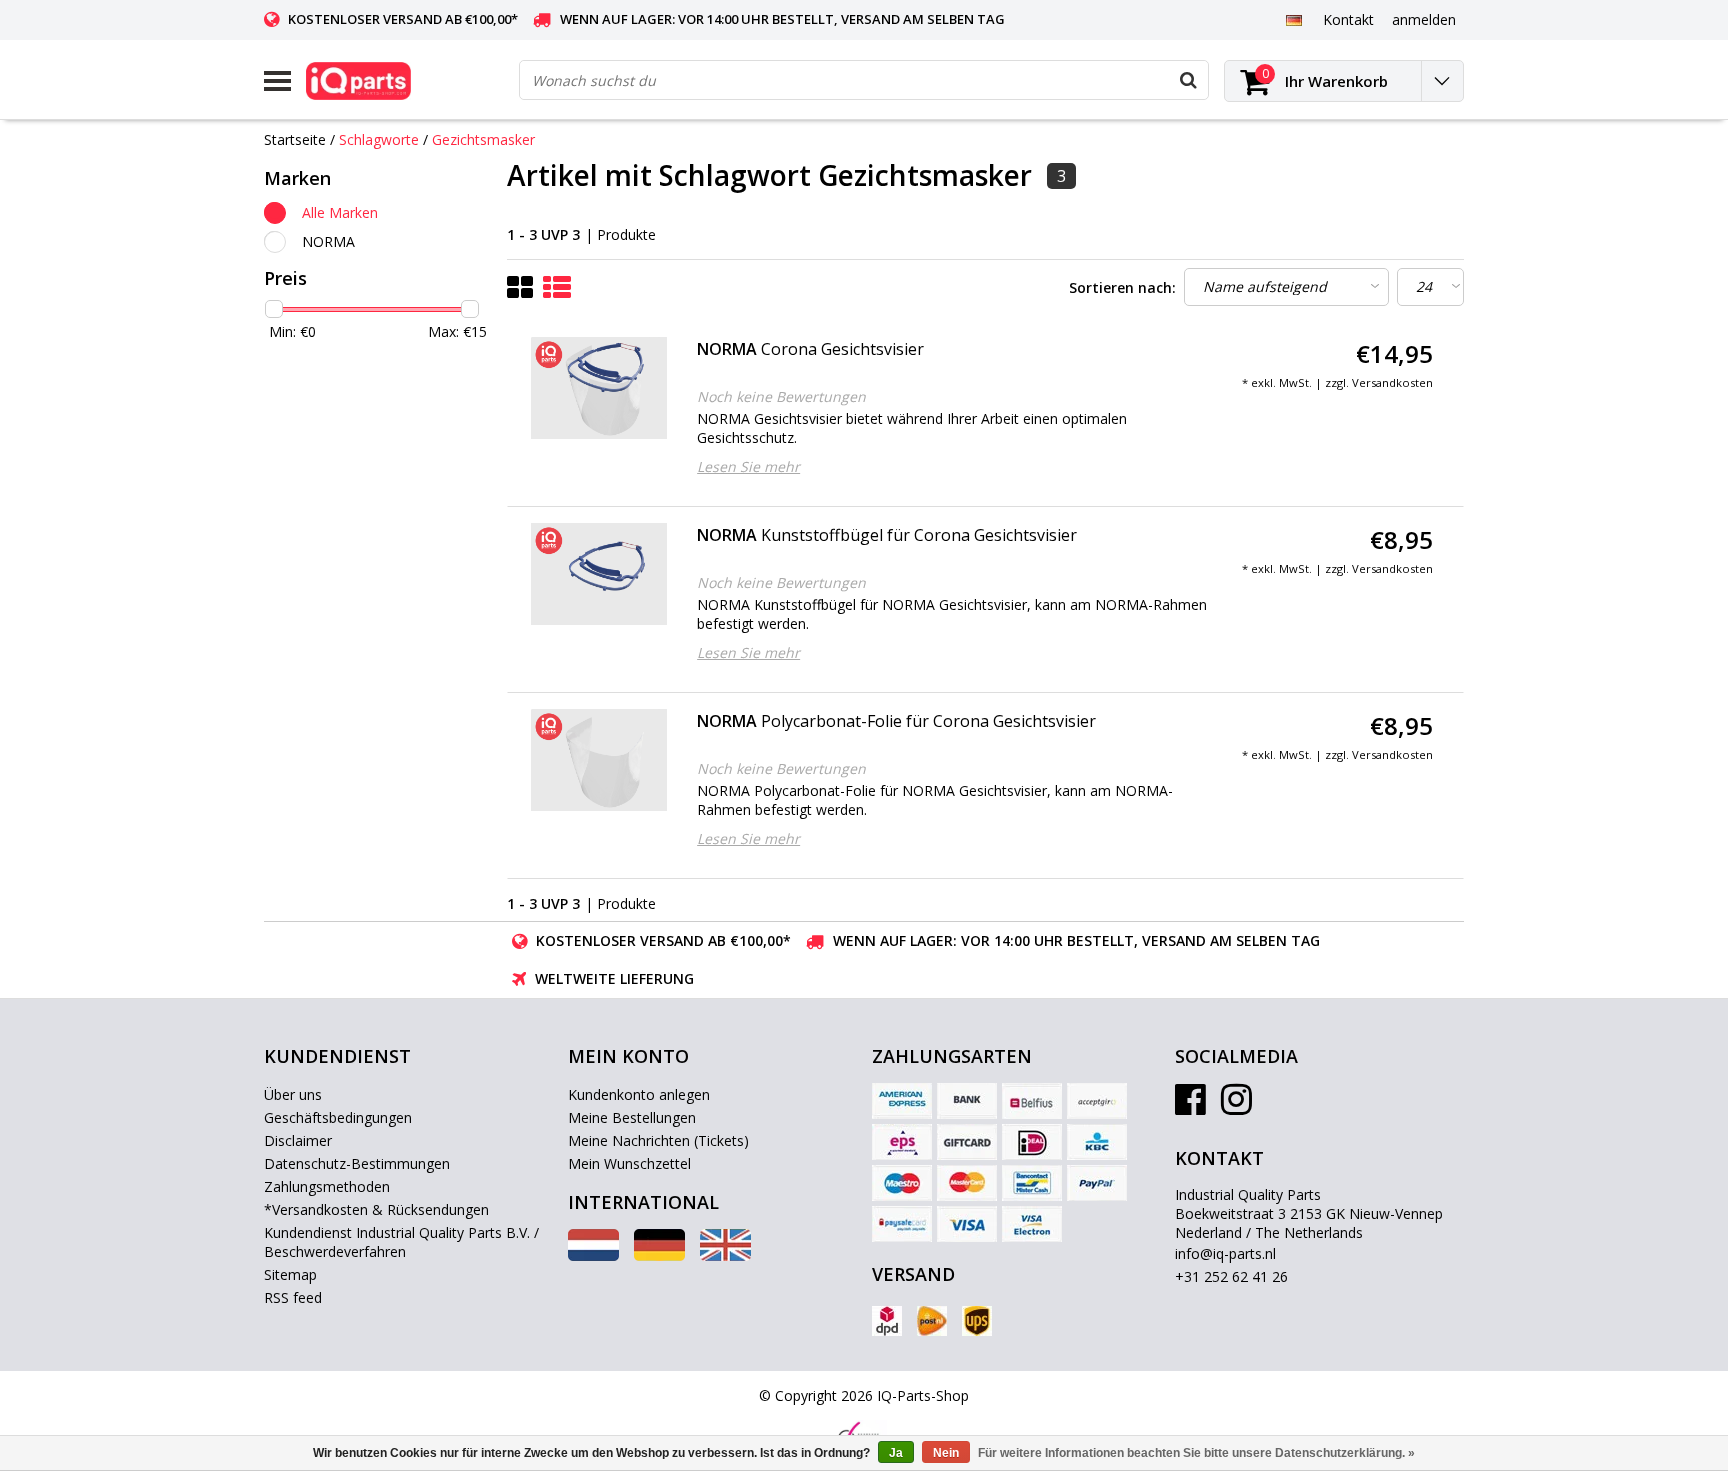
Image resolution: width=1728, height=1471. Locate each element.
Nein (946, 1453)
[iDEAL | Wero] (1032, 1142)
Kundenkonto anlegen (639, 1094)
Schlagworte (379, 139)
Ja (896, 1453)
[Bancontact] (1032, 1183)
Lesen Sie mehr (748, 466)
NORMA (328, 241)
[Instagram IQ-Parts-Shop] (1236, 1106)
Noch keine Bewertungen (781, 396)
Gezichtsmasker (483, 139)
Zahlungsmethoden (327, 1186)
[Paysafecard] (902, 1224)
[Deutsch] (1293, 19)
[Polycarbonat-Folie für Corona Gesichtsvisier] (599, 760)
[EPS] (902, 1142)
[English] (725, 1255)
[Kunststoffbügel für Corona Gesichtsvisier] (599, 574)
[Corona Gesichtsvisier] (599, 388)
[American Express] (902, 1101)
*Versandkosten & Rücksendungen (376, 1209)
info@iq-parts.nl (1225, 1253)
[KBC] (1097, 1142)
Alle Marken (340, 212)
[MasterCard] (967, 1183)
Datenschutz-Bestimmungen (357, 1163)
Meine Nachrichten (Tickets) (658, 1140)
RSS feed (293, 1297)
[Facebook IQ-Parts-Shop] (1190, 1106)
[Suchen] (1188, 80)
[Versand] (887, 1321)
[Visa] (967, 1224)
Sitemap (290, 1274)
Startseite (295, 139)
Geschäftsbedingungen (338, 1117)
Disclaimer (298, 1140)
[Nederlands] (593, 1255)
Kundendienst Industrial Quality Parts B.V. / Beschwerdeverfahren (401, 1242)
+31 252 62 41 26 (1231, 1276)
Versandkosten (1392, 382)
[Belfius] (1032, 1101)
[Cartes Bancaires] (1097, 1101)
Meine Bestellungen (632, 1117)
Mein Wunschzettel (629, 1163)
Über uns (293, 1094)
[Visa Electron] (1032, 1224)
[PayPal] (1097, 1183)
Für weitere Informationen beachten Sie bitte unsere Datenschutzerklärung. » (1196, 1453)
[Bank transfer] (967, 1101)
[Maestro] (902, 1183)
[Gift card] (967, 1142)
